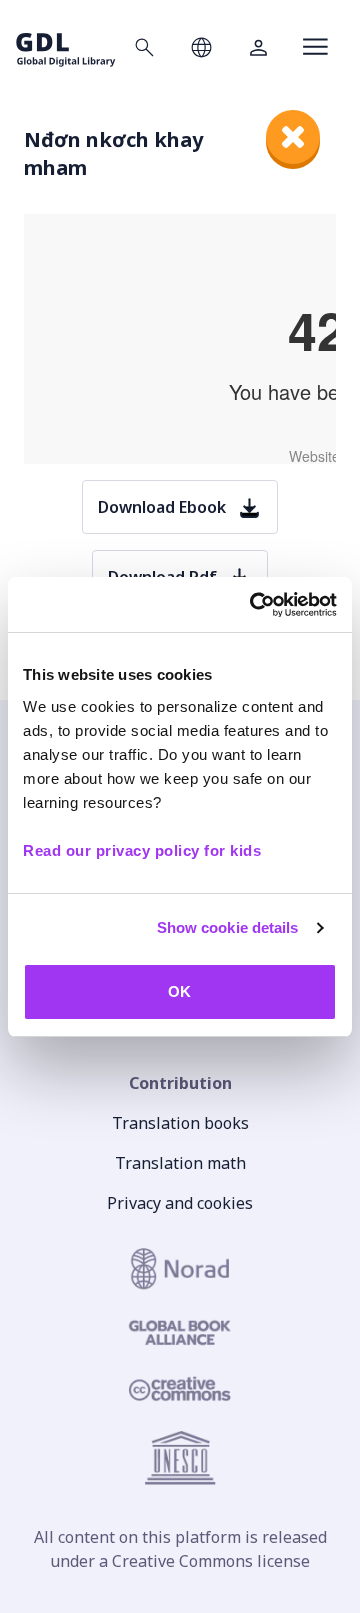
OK (179, 991)
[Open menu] (315, 47)
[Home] (66, 46)
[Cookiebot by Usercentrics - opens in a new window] (254, 605)
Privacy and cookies (180, 1203)
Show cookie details (228, 927)
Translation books (180, 1123)
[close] (293, 137)
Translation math (180, 1163)
